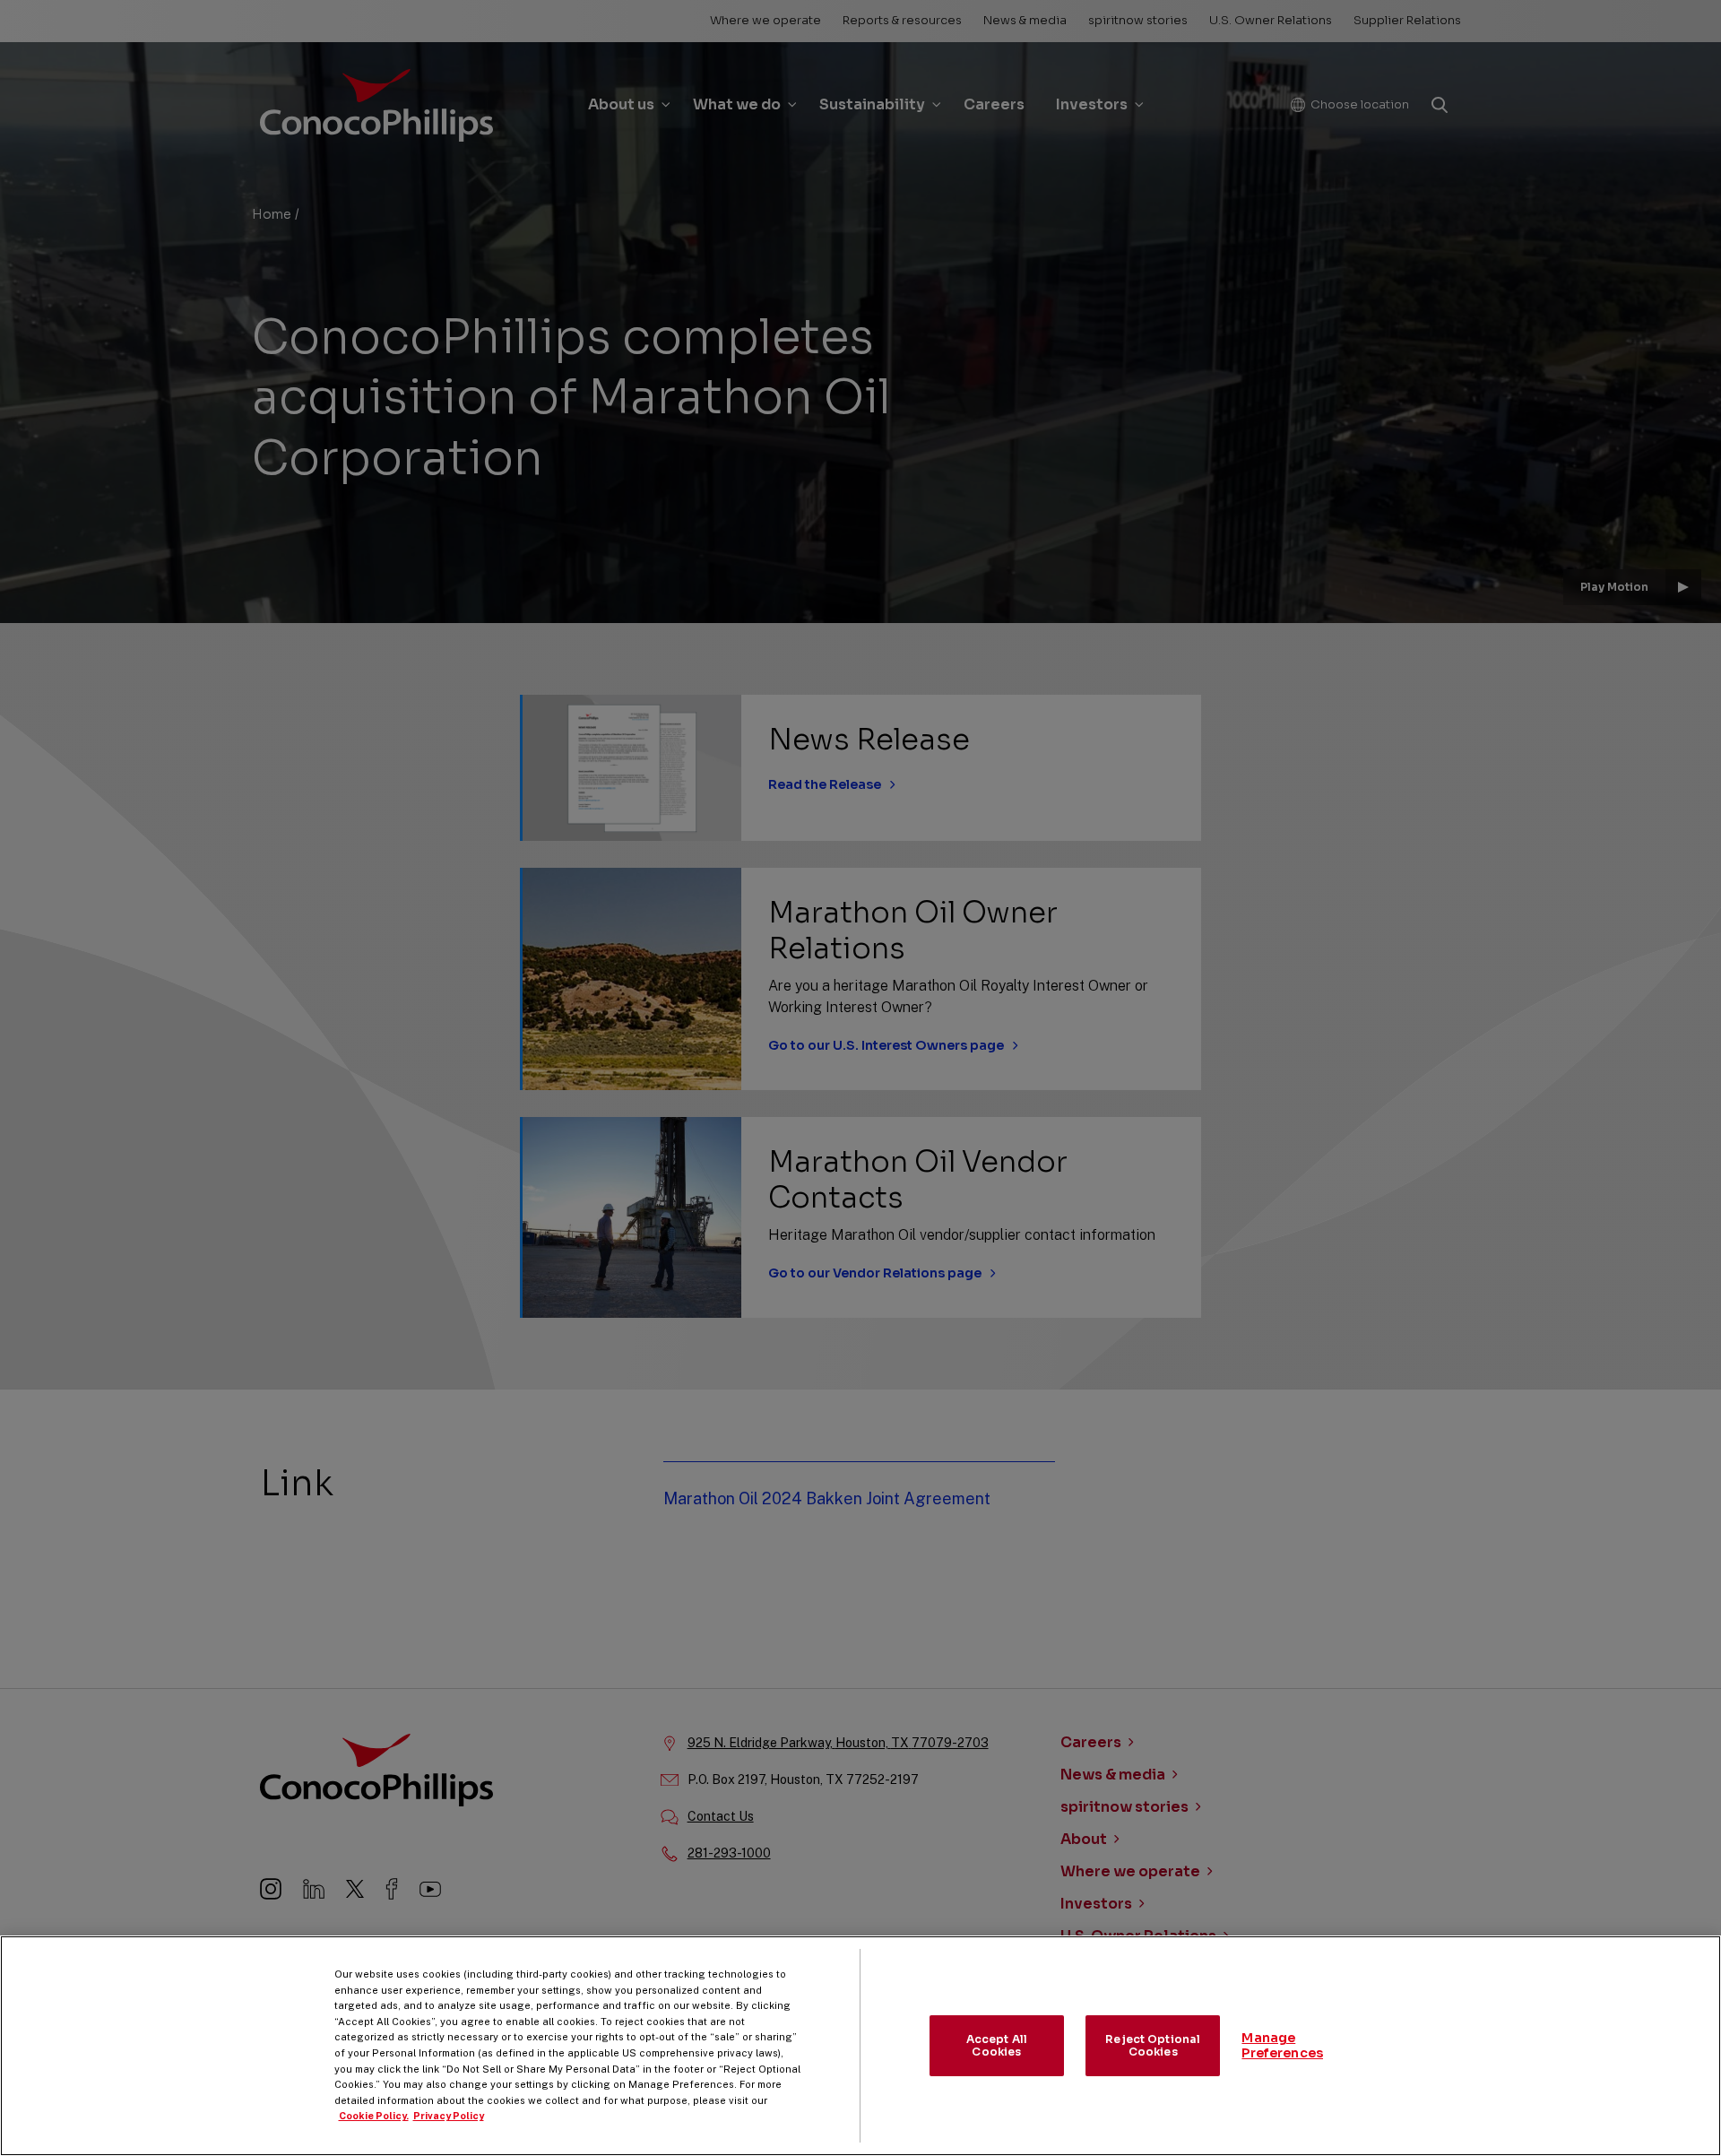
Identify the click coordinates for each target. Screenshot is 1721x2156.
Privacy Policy (449, 2116)
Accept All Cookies (997, 2045)
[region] (860, 2046)
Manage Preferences (1282, 2045)
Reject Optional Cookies (1153, 2045)
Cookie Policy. (374, 2116)
